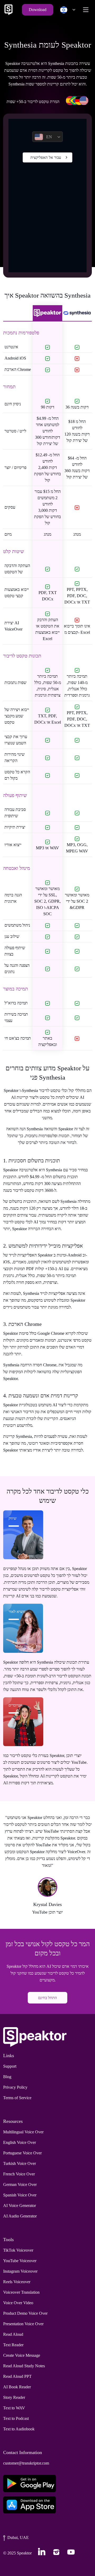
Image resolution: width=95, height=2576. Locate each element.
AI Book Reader (17, 2387)
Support (10, 2066)
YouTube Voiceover (20, 2261)
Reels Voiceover (17, 2282)
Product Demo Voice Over (25, 2313)
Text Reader (13, 2345)
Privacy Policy (15, 2087)
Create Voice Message (22, 2355)
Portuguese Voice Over (22, 2153)
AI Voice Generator (20, 2206)
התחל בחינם (47, 1998)
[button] (66, 10)
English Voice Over (20, 2142)
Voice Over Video (18, 2303)
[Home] (8, 10)
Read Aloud (13, 2334)
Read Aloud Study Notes (24, 2366)
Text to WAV (14, 2408)
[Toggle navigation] (86, 10)
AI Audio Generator (20, 2216)
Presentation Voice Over (23, 2324)
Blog (7, 2077)
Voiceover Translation (21, 2292)
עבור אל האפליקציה (46, 157)
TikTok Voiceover (18, 2250)
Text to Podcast (16, 2418)
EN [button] (49, 137)
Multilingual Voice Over (23, 2132)
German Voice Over (20, 2184)
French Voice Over (19, 2174)
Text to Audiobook (19, 2429)
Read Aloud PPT (17, 2376)
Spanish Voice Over (20, 2195)
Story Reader (14, 2397)
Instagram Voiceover (20, 2271)
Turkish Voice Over (20, 2163)
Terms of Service (17, 2098)
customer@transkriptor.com (26, 2463)
